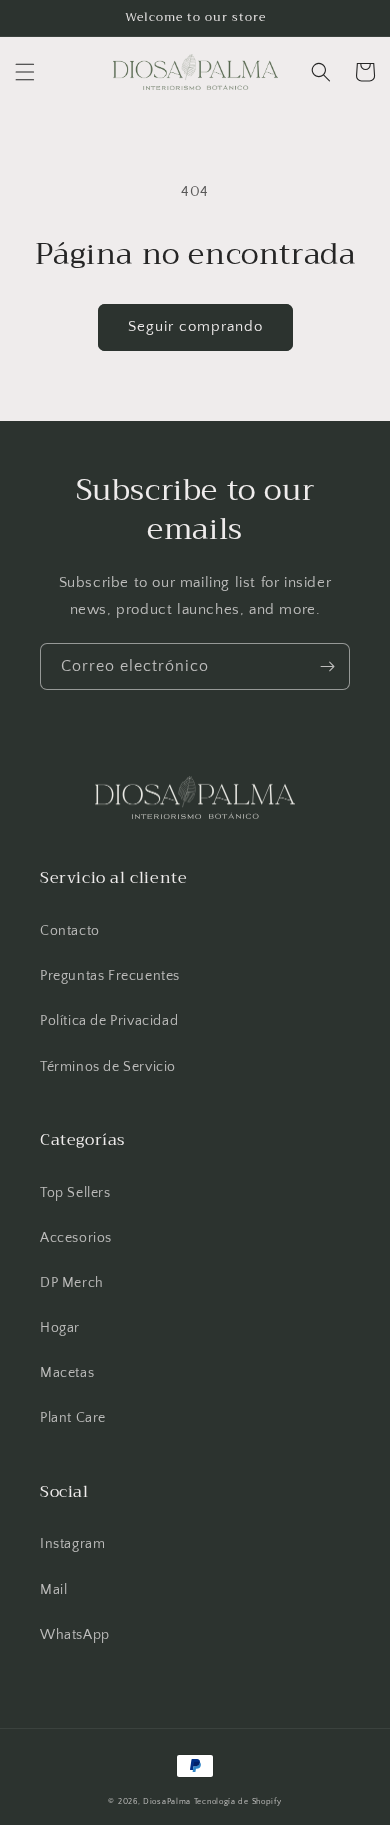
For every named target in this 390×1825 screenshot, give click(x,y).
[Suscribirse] (327, 666)
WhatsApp (75, 1635)
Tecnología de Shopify (238, 1801)
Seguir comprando (195, 326)
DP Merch (72, 1283)
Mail (53, 1590)
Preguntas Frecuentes (110, 976)
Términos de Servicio (108, 1067)
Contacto (70, 931)
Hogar (60, 1328)
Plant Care (73, 1418)
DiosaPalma (167, 1801)
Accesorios (76, 1238)
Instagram (72, 1544)
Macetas (67, 1373)
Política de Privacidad (109, 1021)
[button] (25, 72)
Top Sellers (75, 1193)
